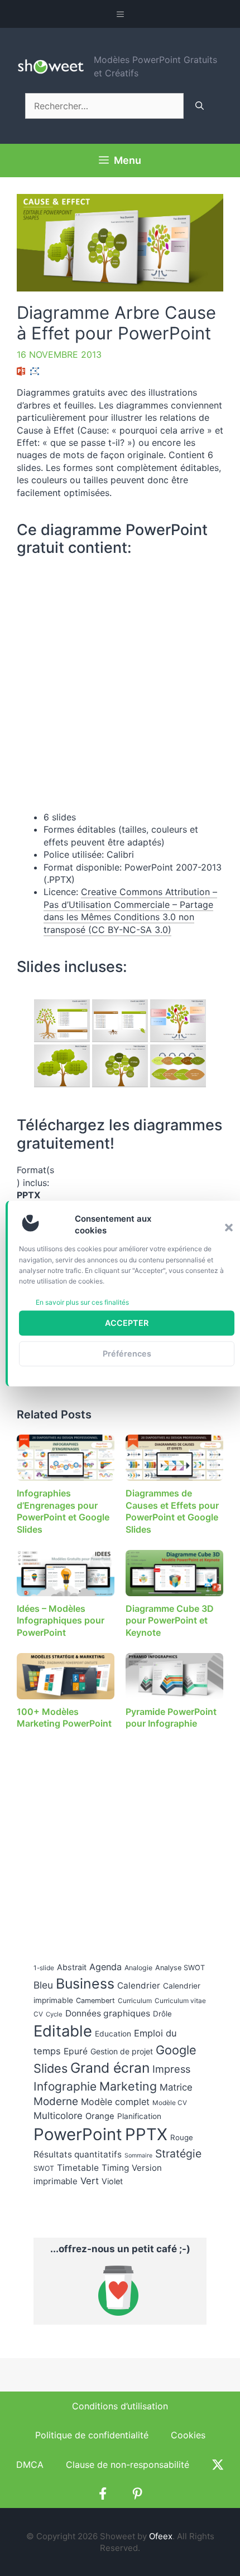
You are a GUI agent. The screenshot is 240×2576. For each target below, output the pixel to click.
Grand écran (110, 2068)
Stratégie (178, 2154)
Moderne (56, 2101)
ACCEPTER (127, 1323)
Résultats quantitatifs (78, 2154)
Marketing (128, 2086)
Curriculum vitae (180, 2001)
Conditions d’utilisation (120, 2406)
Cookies (188, 2435)
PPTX (146, 2134)
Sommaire (138, 2155)
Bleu (43, 1985)
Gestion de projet (122, 2051)
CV (38, 2014)
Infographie (65, 2086)
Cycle (54, 2014)
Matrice (176, 2087)
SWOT (44, 2168)
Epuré (76, 2051)
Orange (100, 2116)
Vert (90, 2181)
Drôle (162, 2014)
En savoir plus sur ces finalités (82, 1302)
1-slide (44, 1968)
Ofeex (161, 2536)
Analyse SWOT (180, 1968)
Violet (112, 2181)
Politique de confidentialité (92, 2435)
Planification (139, 2116)
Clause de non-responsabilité (128, 2465)
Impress (171, 2069)
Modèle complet (115, 2102)
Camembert (95, 2001)
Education (113, 2034)
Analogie (138, 1968)
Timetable (78, 2168)
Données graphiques (108, 2013)
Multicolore (58, 2116)
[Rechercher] (200, 106)
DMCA (30, 2465)
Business (85, 1984)
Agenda (105, 1967)
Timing (115, 2168)
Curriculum (135, 2001)
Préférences (127, 1353)
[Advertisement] (117, 1837)
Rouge (182, 2137)
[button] (229, 1227)
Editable (63, 2031)
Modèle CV (170, 2103)
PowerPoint (78, 2134)
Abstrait (72, 1967)
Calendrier (139, 1986)
